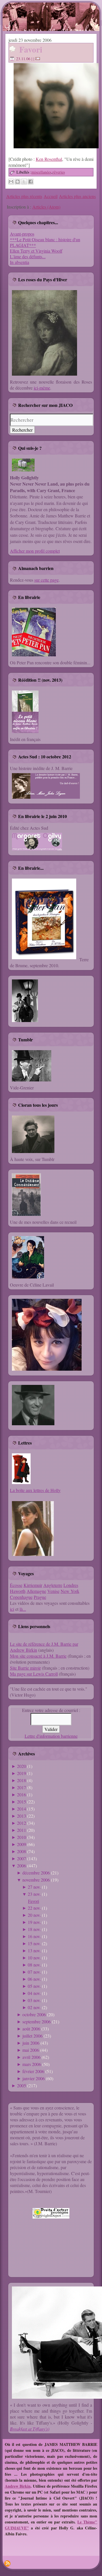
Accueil (51, 196)
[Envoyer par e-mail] (11, 182)
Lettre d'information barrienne (51, 1736)
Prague (40, 1597)
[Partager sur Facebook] (31, 182)
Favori (31, 49)
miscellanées (41, 172)
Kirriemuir (33, 1585)
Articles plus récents (24, 196)
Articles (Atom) (46, 207)
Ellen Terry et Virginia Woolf (36, 251)
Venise (53, 1591)
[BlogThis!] (18, 182)
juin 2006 (31, 2043)
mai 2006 (31, 2050)
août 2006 (31, 2029)
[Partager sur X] (24, 182)
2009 (22, 1844)
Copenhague (21, 1597)
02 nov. (34, 2007)
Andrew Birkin (18, 2486)
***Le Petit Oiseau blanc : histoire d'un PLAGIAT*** (45, 242)
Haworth (18, 1591)
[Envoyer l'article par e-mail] (39, 59)
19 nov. (34, 1922)
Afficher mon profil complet (35, 551)
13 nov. (34, 1950)
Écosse (16, 1585)
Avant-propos (22, 234)
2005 (22, 2085)
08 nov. (34, 1965)
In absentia (20, 262)
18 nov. (34, 1929)
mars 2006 (32, 2064)
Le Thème (86, 2522)
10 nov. (34, 1958)
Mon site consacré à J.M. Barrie (38, 1656)
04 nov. (34, 1993)
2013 (22, 1816)
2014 (22, 1809)
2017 (22, 1787)
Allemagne (36, 1591)
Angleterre (53, 1585)
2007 (22, 1858)
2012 (22, 1823)
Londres (71, 1585)
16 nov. (34, 1936)
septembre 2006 (37, 2022)
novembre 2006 (36, 1880)
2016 (22, 1794)
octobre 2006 (34, 2014)
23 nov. (34, 1894)
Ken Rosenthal (49, 159)
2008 (22, 1851)
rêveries (59, 172)
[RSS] (7, 2563)
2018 (22, 1780)
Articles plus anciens (77, 196)
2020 (22, 1766)
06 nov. (34, 1979)
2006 (22, 1866)
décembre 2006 (36, 1873)
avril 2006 (31, 2057)
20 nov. (34, 1915)
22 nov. (34, 1908)
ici (12, 1609)
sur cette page (46, 580)
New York (70, 1591)
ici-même (42, 388)
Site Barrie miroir (25, 1668)
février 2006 (33, 2071)
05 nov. (34, 1986)
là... (23, 1609)
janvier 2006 (34, 2078)
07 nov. (34, 1972)
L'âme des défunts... (28, 256)
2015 (22, 1802)
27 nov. (34, 1887)
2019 (22, 1773)
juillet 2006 (32, 2036)
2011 (22, 1830)
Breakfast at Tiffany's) (30, 2429)
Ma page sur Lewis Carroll (34, 1674)
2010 (22, 1837)
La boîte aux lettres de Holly (35, 1490)
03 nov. (34, 2000)
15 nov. (34, 1943)
